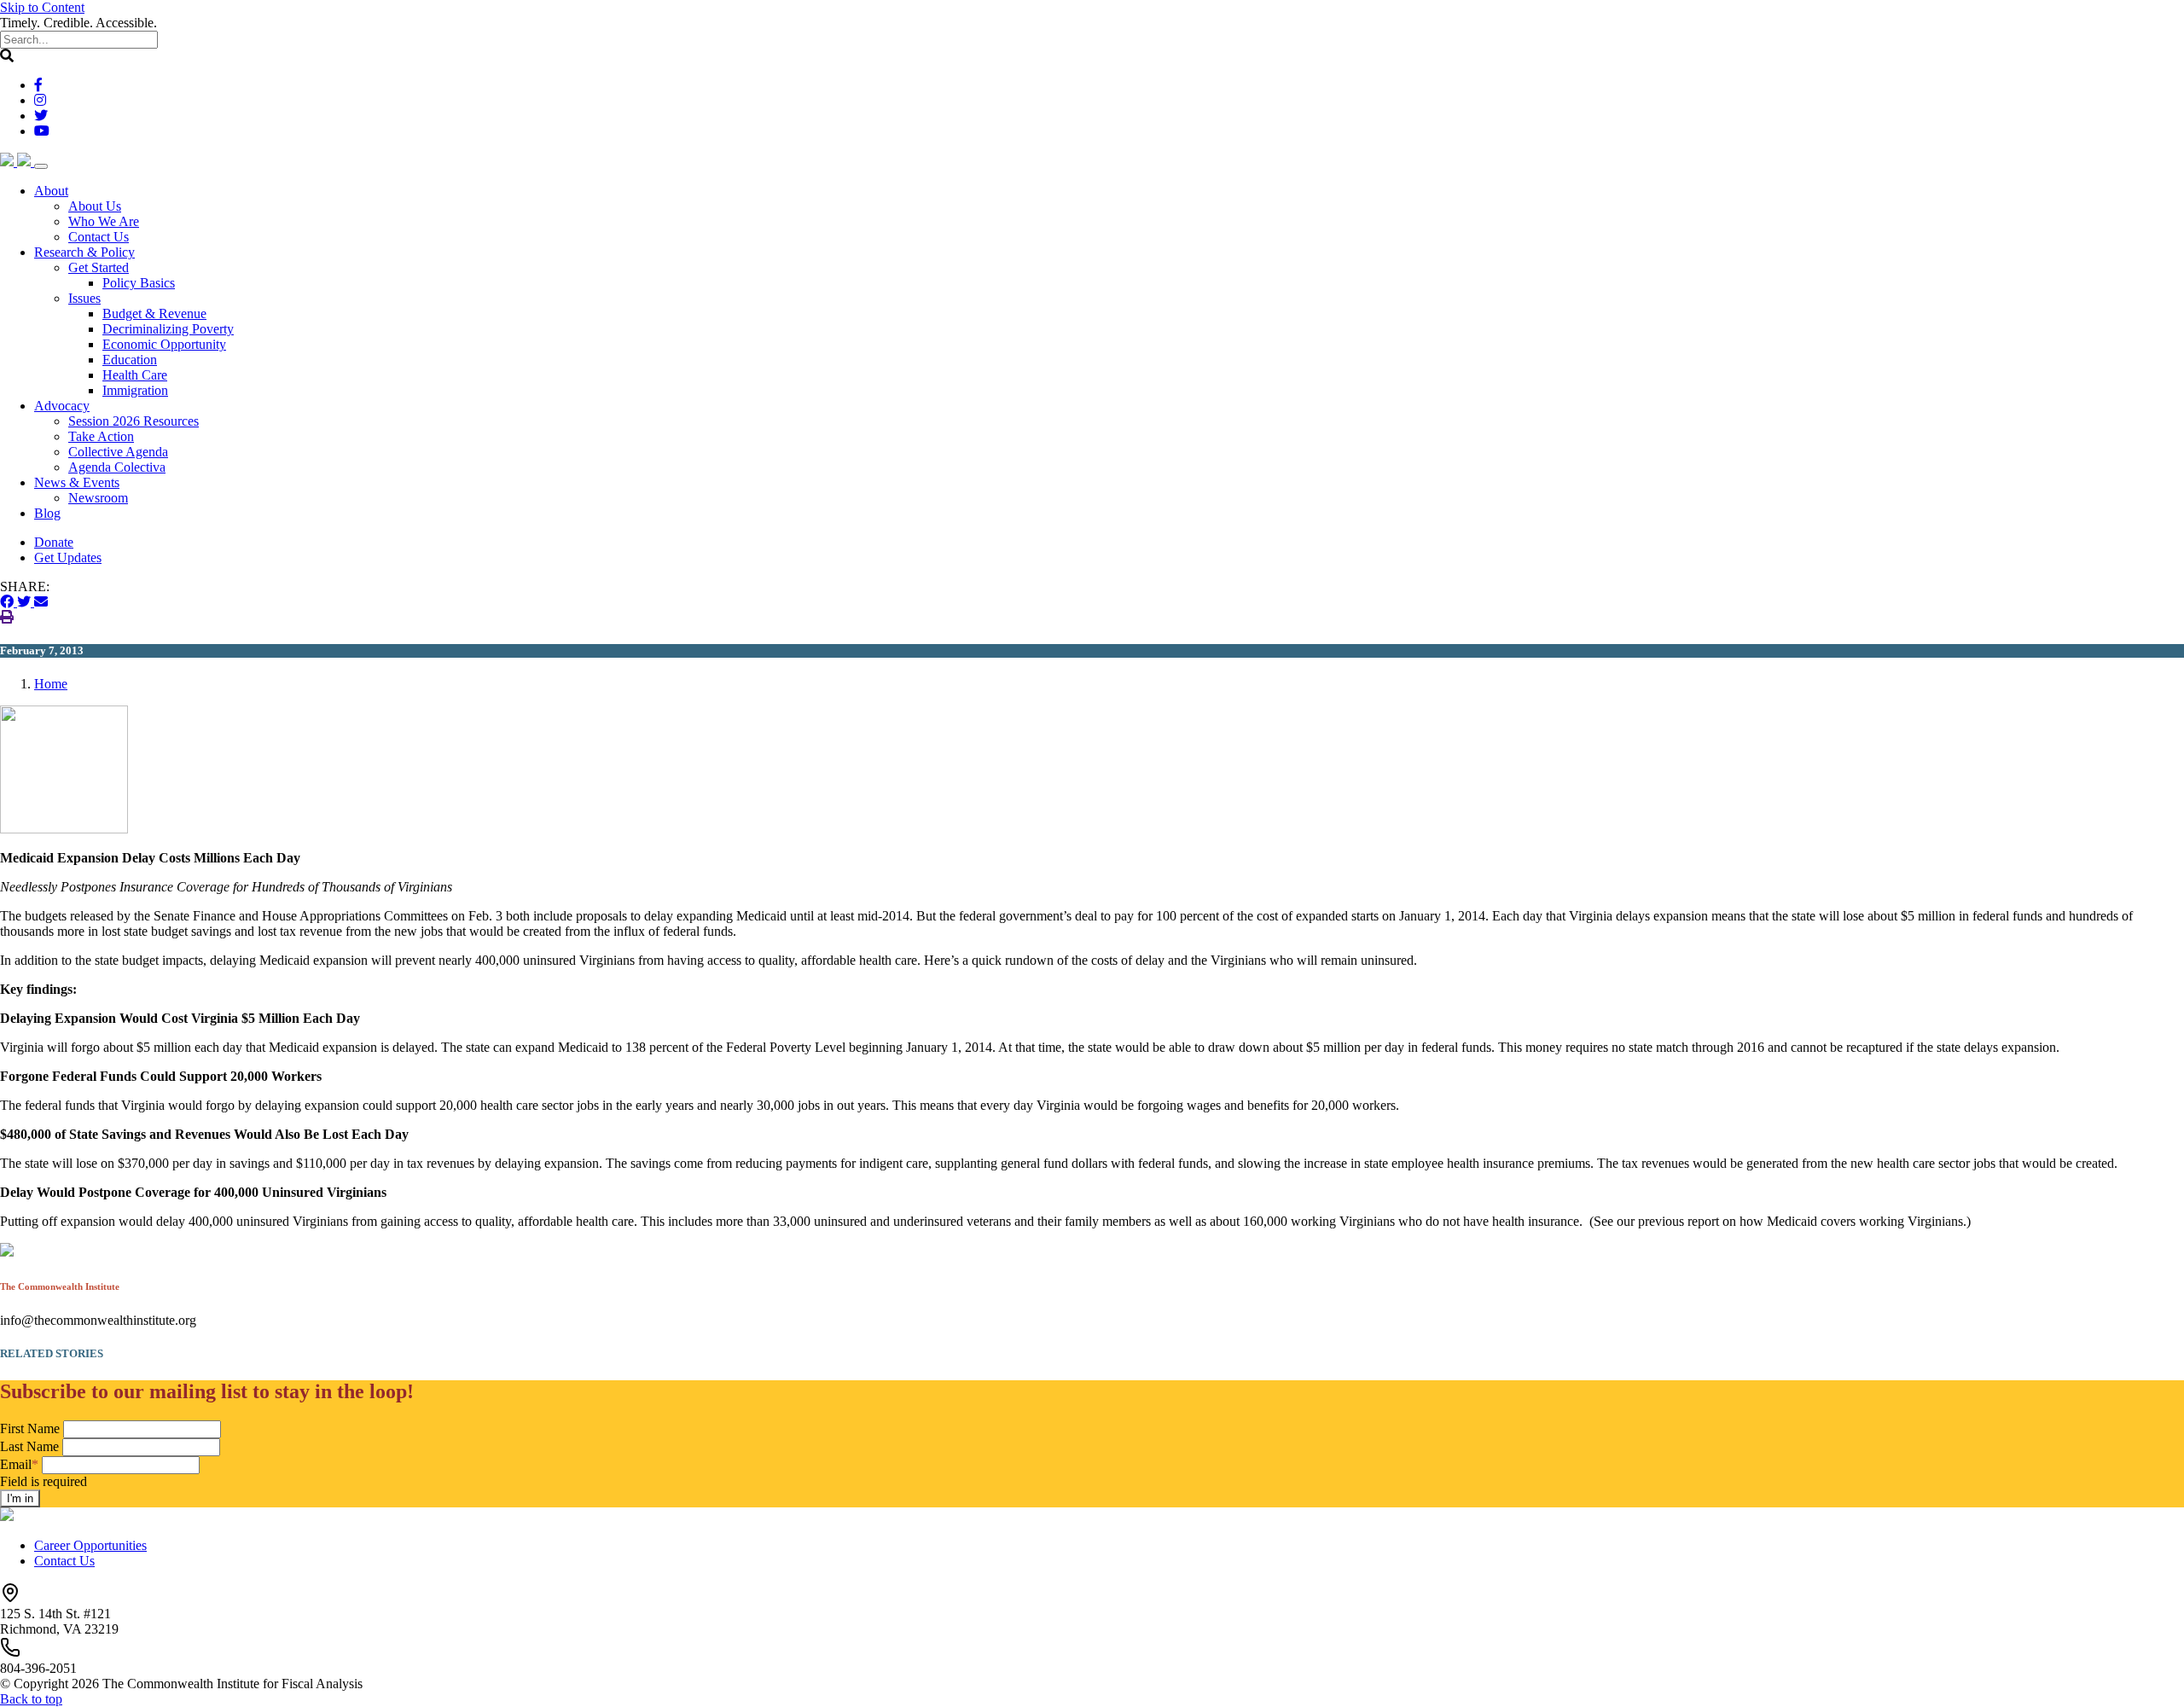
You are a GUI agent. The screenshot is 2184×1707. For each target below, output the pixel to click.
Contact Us (99, 237)
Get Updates (68, 557)
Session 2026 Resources (134, 421)
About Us (95, 206)
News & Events (77, 482)
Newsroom (98, 498)
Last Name (29, 1446)
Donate (54, 542)
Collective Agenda (118, 452)
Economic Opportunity (164, 344)
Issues (84, 298)
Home (51, 684)
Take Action (101, 436)
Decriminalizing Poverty (168, 329)
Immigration (135, 390)
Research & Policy (84, 252)
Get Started (99, 267)
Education (130, 360)
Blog (47, 513)
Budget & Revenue (154, 314)
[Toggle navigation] (41, 166)
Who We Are (104, 221)
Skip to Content (42, 7)
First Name (30, 1428)
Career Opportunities (90, 1545)
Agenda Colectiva (117, 467)
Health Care (135, 375)
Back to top (31, 1699)
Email (19, 1464)
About (51, 191)
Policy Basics (139, 283)
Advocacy (62, 406)
